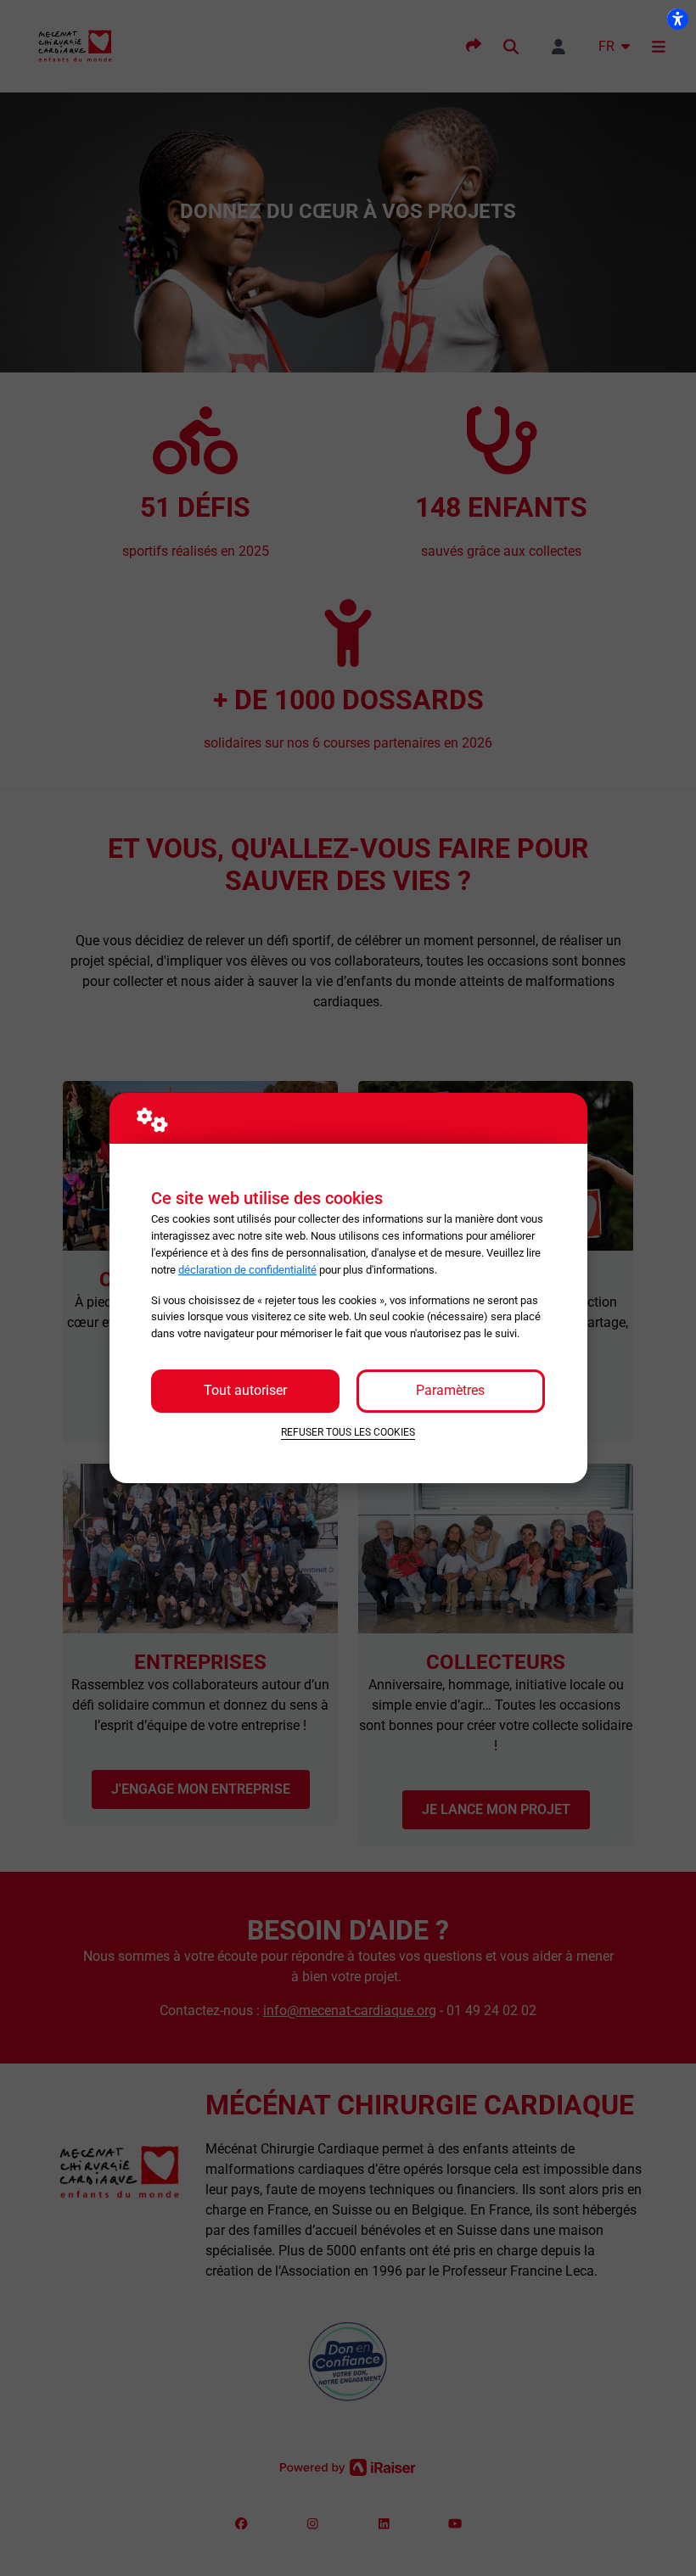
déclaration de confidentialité (247, 1270)
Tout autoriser (245, 1390)
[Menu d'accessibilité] (677, 19)
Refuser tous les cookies (348, 1432)
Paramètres (450, 1390)
